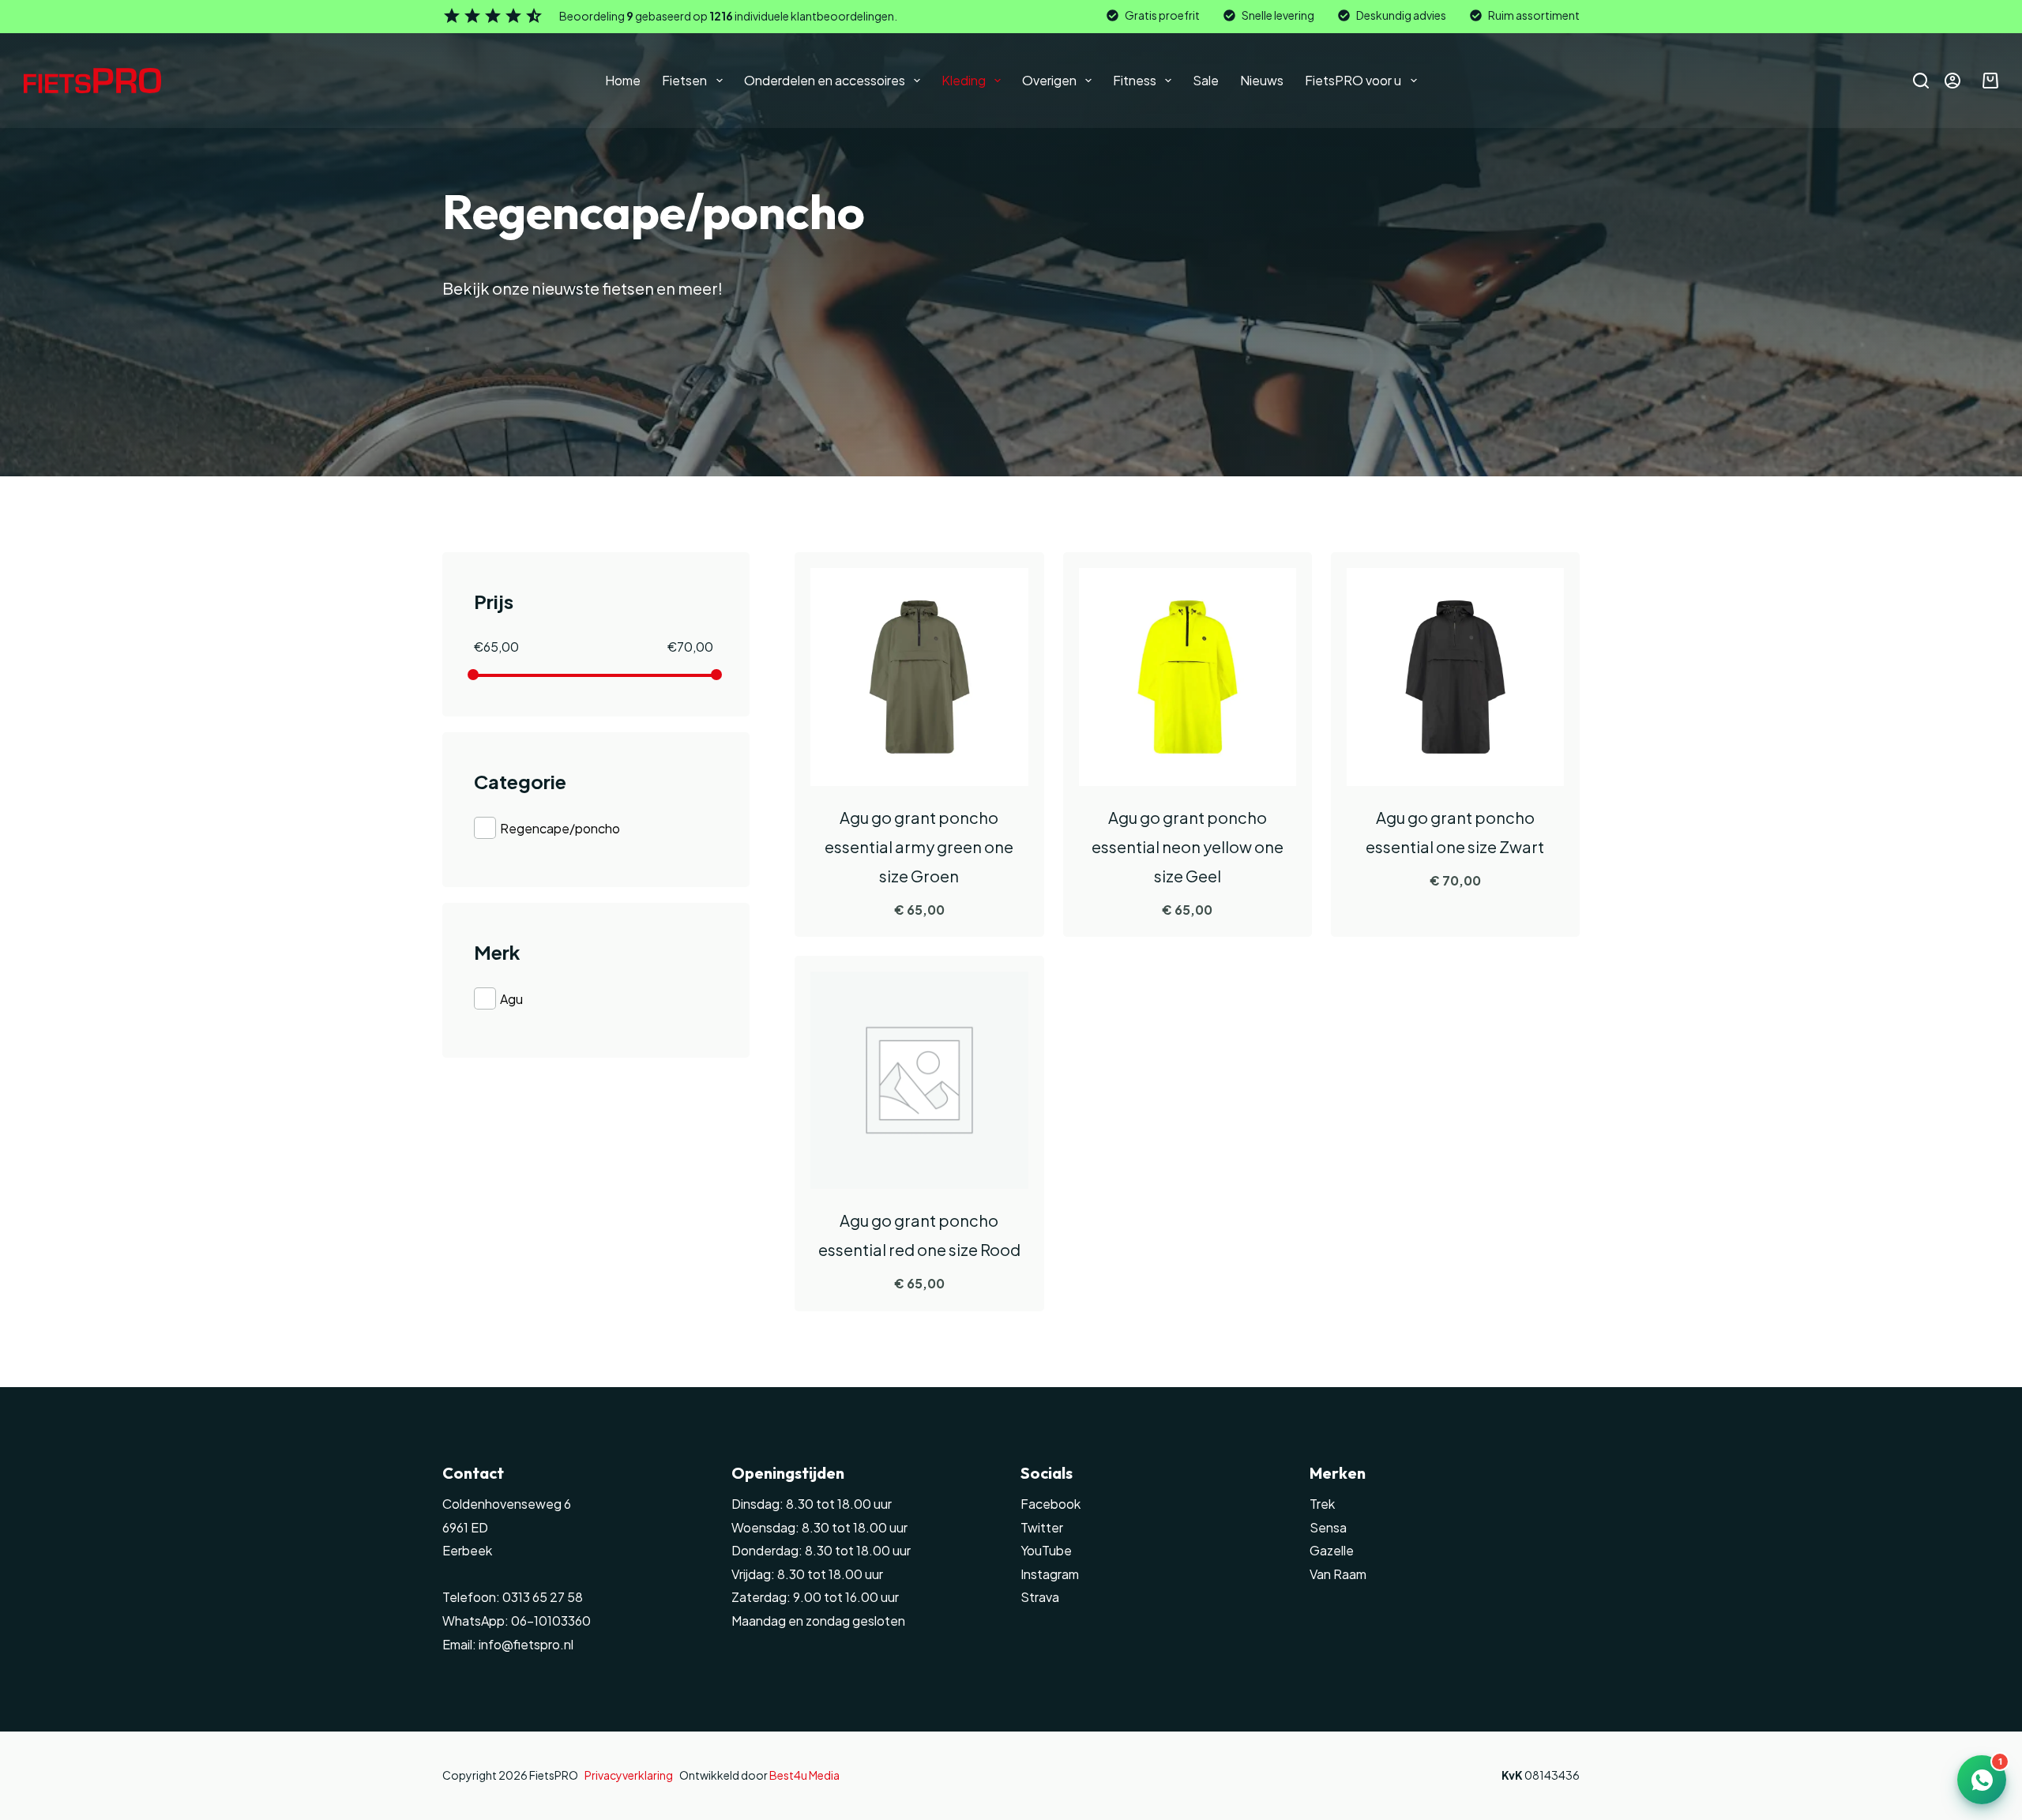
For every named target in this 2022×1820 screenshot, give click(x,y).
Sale (1206, 80)
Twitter (1042, 1527)
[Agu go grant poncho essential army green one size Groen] (919, 677)
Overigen (1049, 80)
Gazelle (1332, 1550)
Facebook (1050, 1504)
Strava (1040, 1597)
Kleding (964, 80)
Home (623, 80)
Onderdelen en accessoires (825, 80)
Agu (511, 999)
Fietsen (684, 80)
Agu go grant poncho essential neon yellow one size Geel (1188, 846)
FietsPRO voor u (1353, 80)
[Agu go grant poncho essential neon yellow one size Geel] (1188, 677)
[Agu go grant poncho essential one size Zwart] (1455, 677)
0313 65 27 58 (541, 1597)
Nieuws (1262, 80)
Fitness (1135, 80)
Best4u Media (804, 1775)
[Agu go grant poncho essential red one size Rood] (919, 1080)
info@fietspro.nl (525, 1644)
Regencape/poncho (560, 828)
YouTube (1046, 1550)
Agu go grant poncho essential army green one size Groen (919, 846)
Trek (1322, 1504)
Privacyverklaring (629, 1775)
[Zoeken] (1921, 81)
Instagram (1050, 1574)
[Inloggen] (1952, 81)
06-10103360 (551, 1621)
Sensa (1328, 1527)
